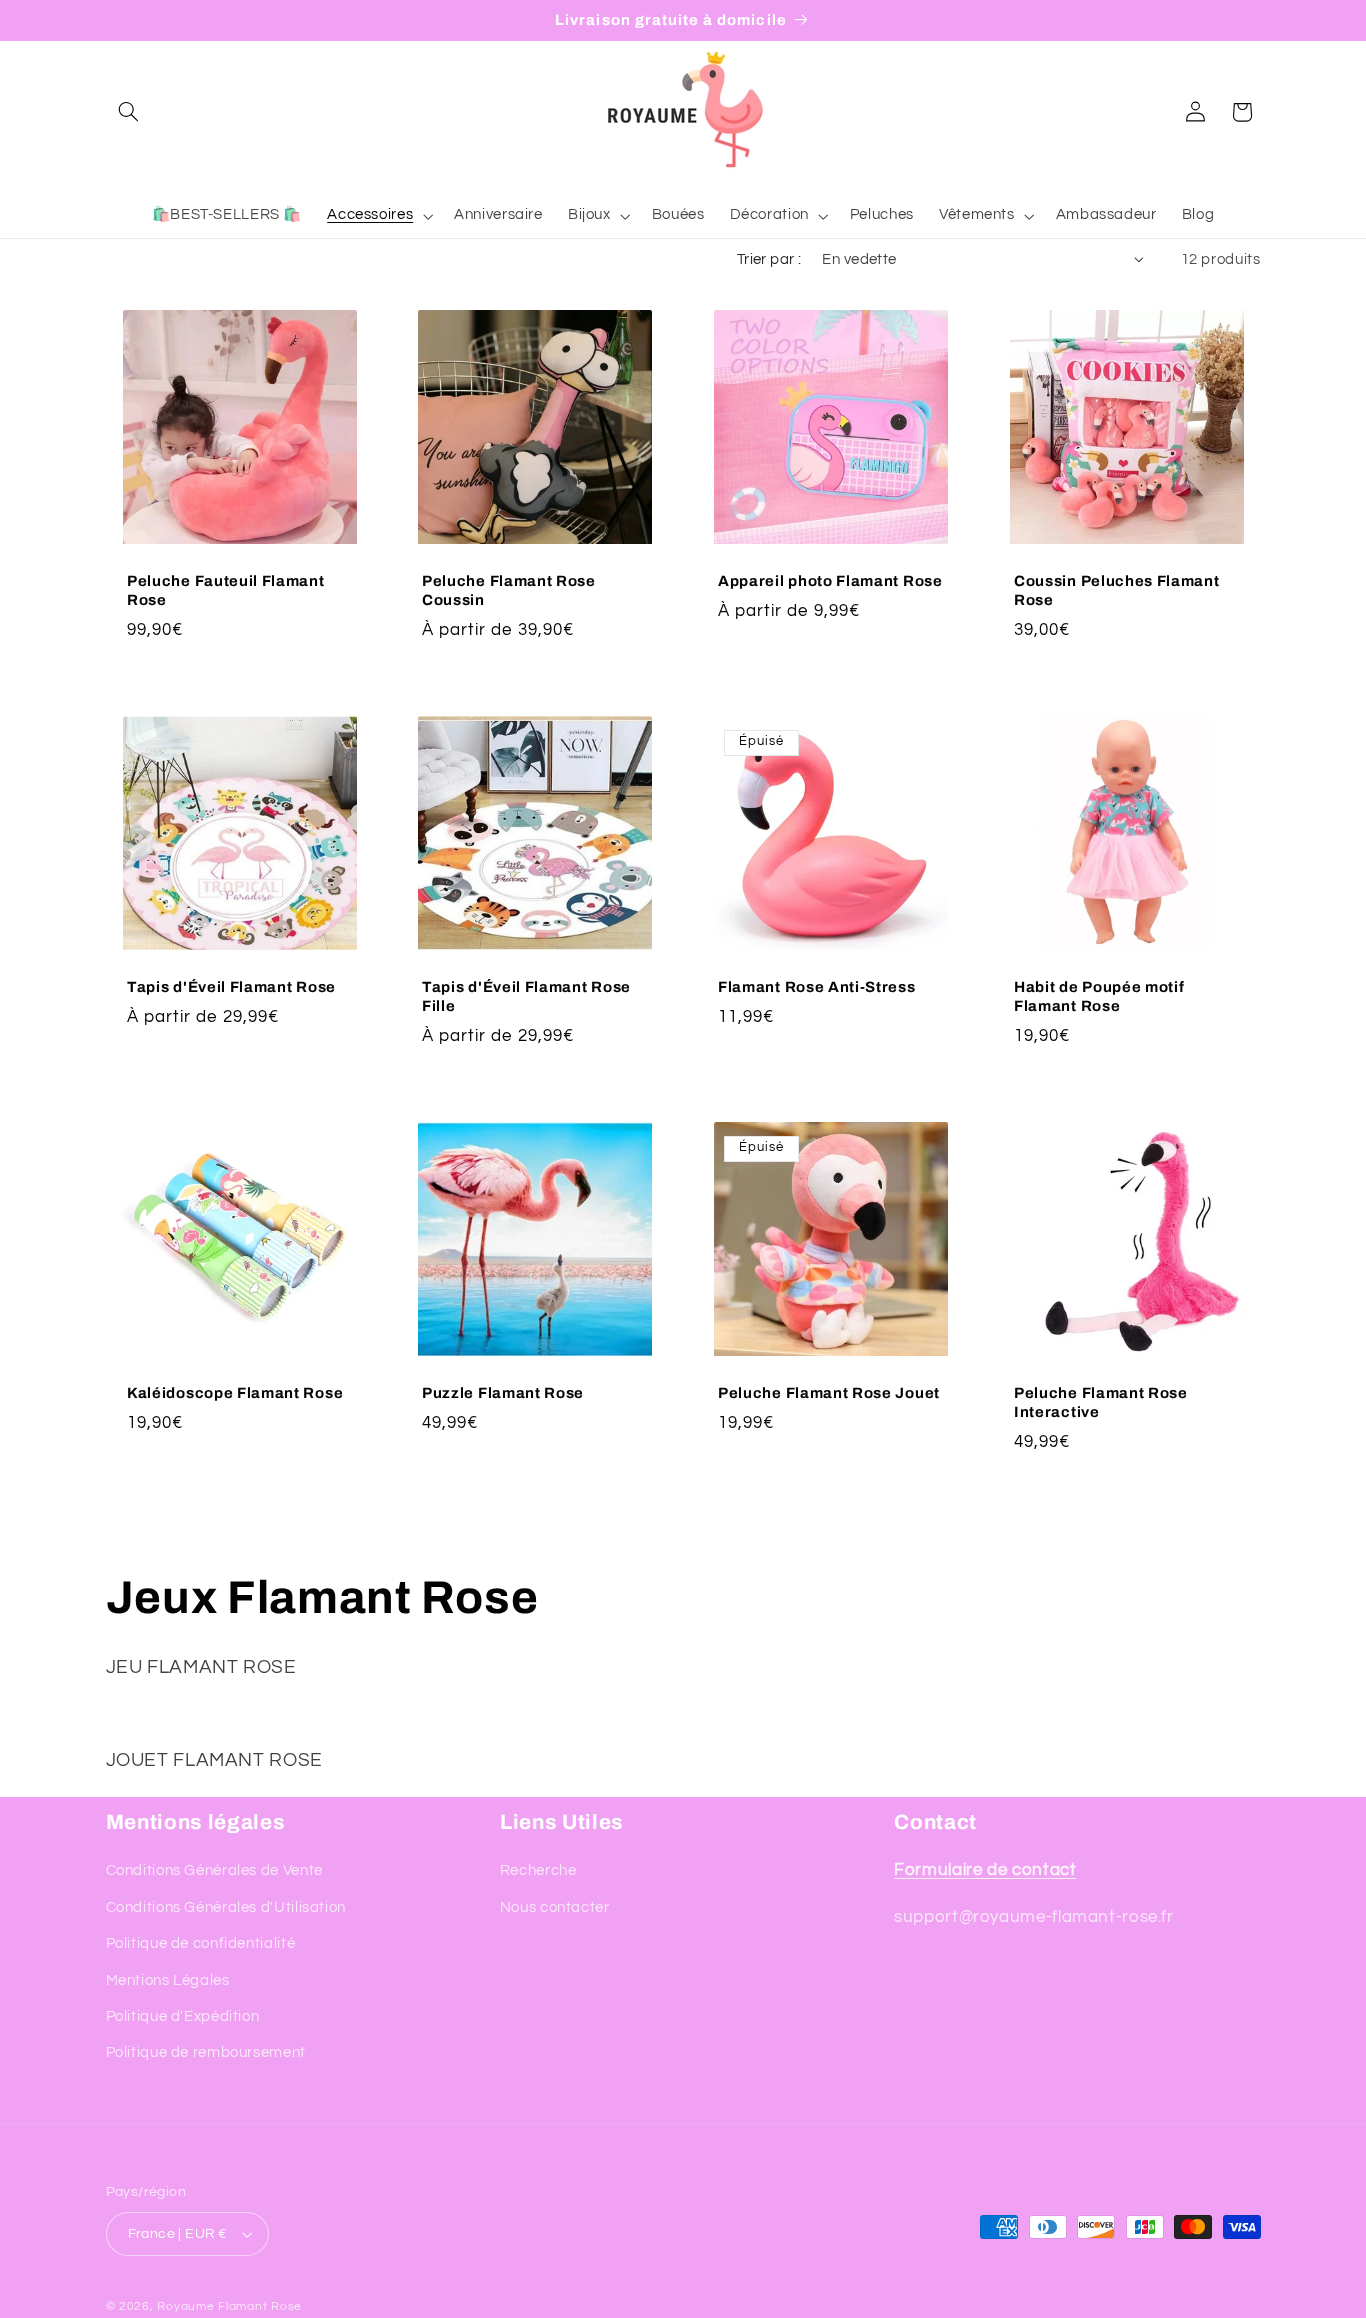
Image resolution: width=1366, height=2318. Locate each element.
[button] (129, 112)
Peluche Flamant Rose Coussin (509, 590)
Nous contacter (555, 1907)
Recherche (538, 1870)
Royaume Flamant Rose (229, 2306)
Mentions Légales (168, 1979)
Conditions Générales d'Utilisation (226, 1907)
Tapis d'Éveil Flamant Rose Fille (526, 996)
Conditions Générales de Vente (214, 1870)
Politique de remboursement (206, 2052)
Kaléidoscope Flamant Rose (235, 1393)
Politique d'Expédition (183, 2016)
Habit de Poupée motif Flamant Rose (1099, 996)
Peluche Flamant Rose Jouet (829, 1393)
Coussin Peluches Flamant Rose (1117, 590)
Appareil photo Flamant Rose (830, 581)
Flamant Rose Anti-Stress (817, 987)
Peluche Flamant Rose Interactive (1101, 1402)
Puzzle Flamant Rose (503, 1393)
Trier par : (769, 259)
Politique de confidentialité (201, 1943)
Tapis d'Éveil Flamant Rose (231, 987)
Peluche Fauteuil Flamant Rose (226, 590)
